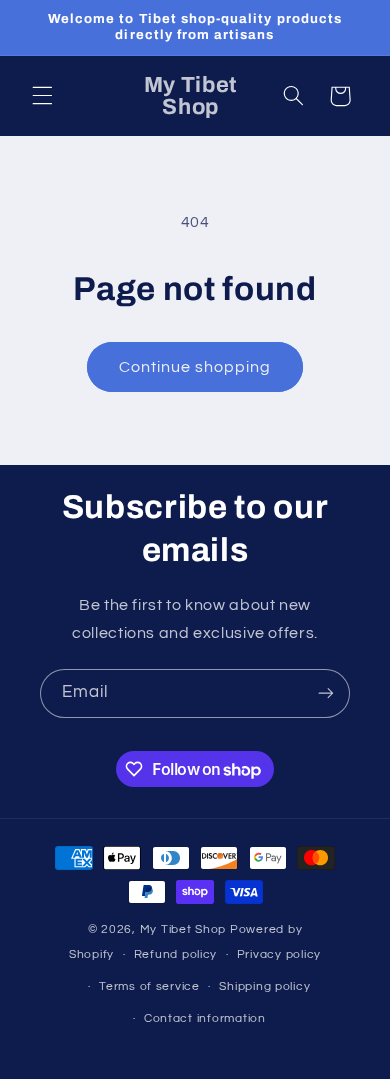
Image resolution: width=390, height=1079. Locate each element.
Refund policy (176, 954)
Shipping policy (264, 986)
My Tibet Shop (185, 929)
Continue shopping (195, 367)
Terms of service (149, 986)
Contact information (205, 1018)
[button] (42, 96)
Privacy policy (279, 954)
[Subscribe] (326, 693)
